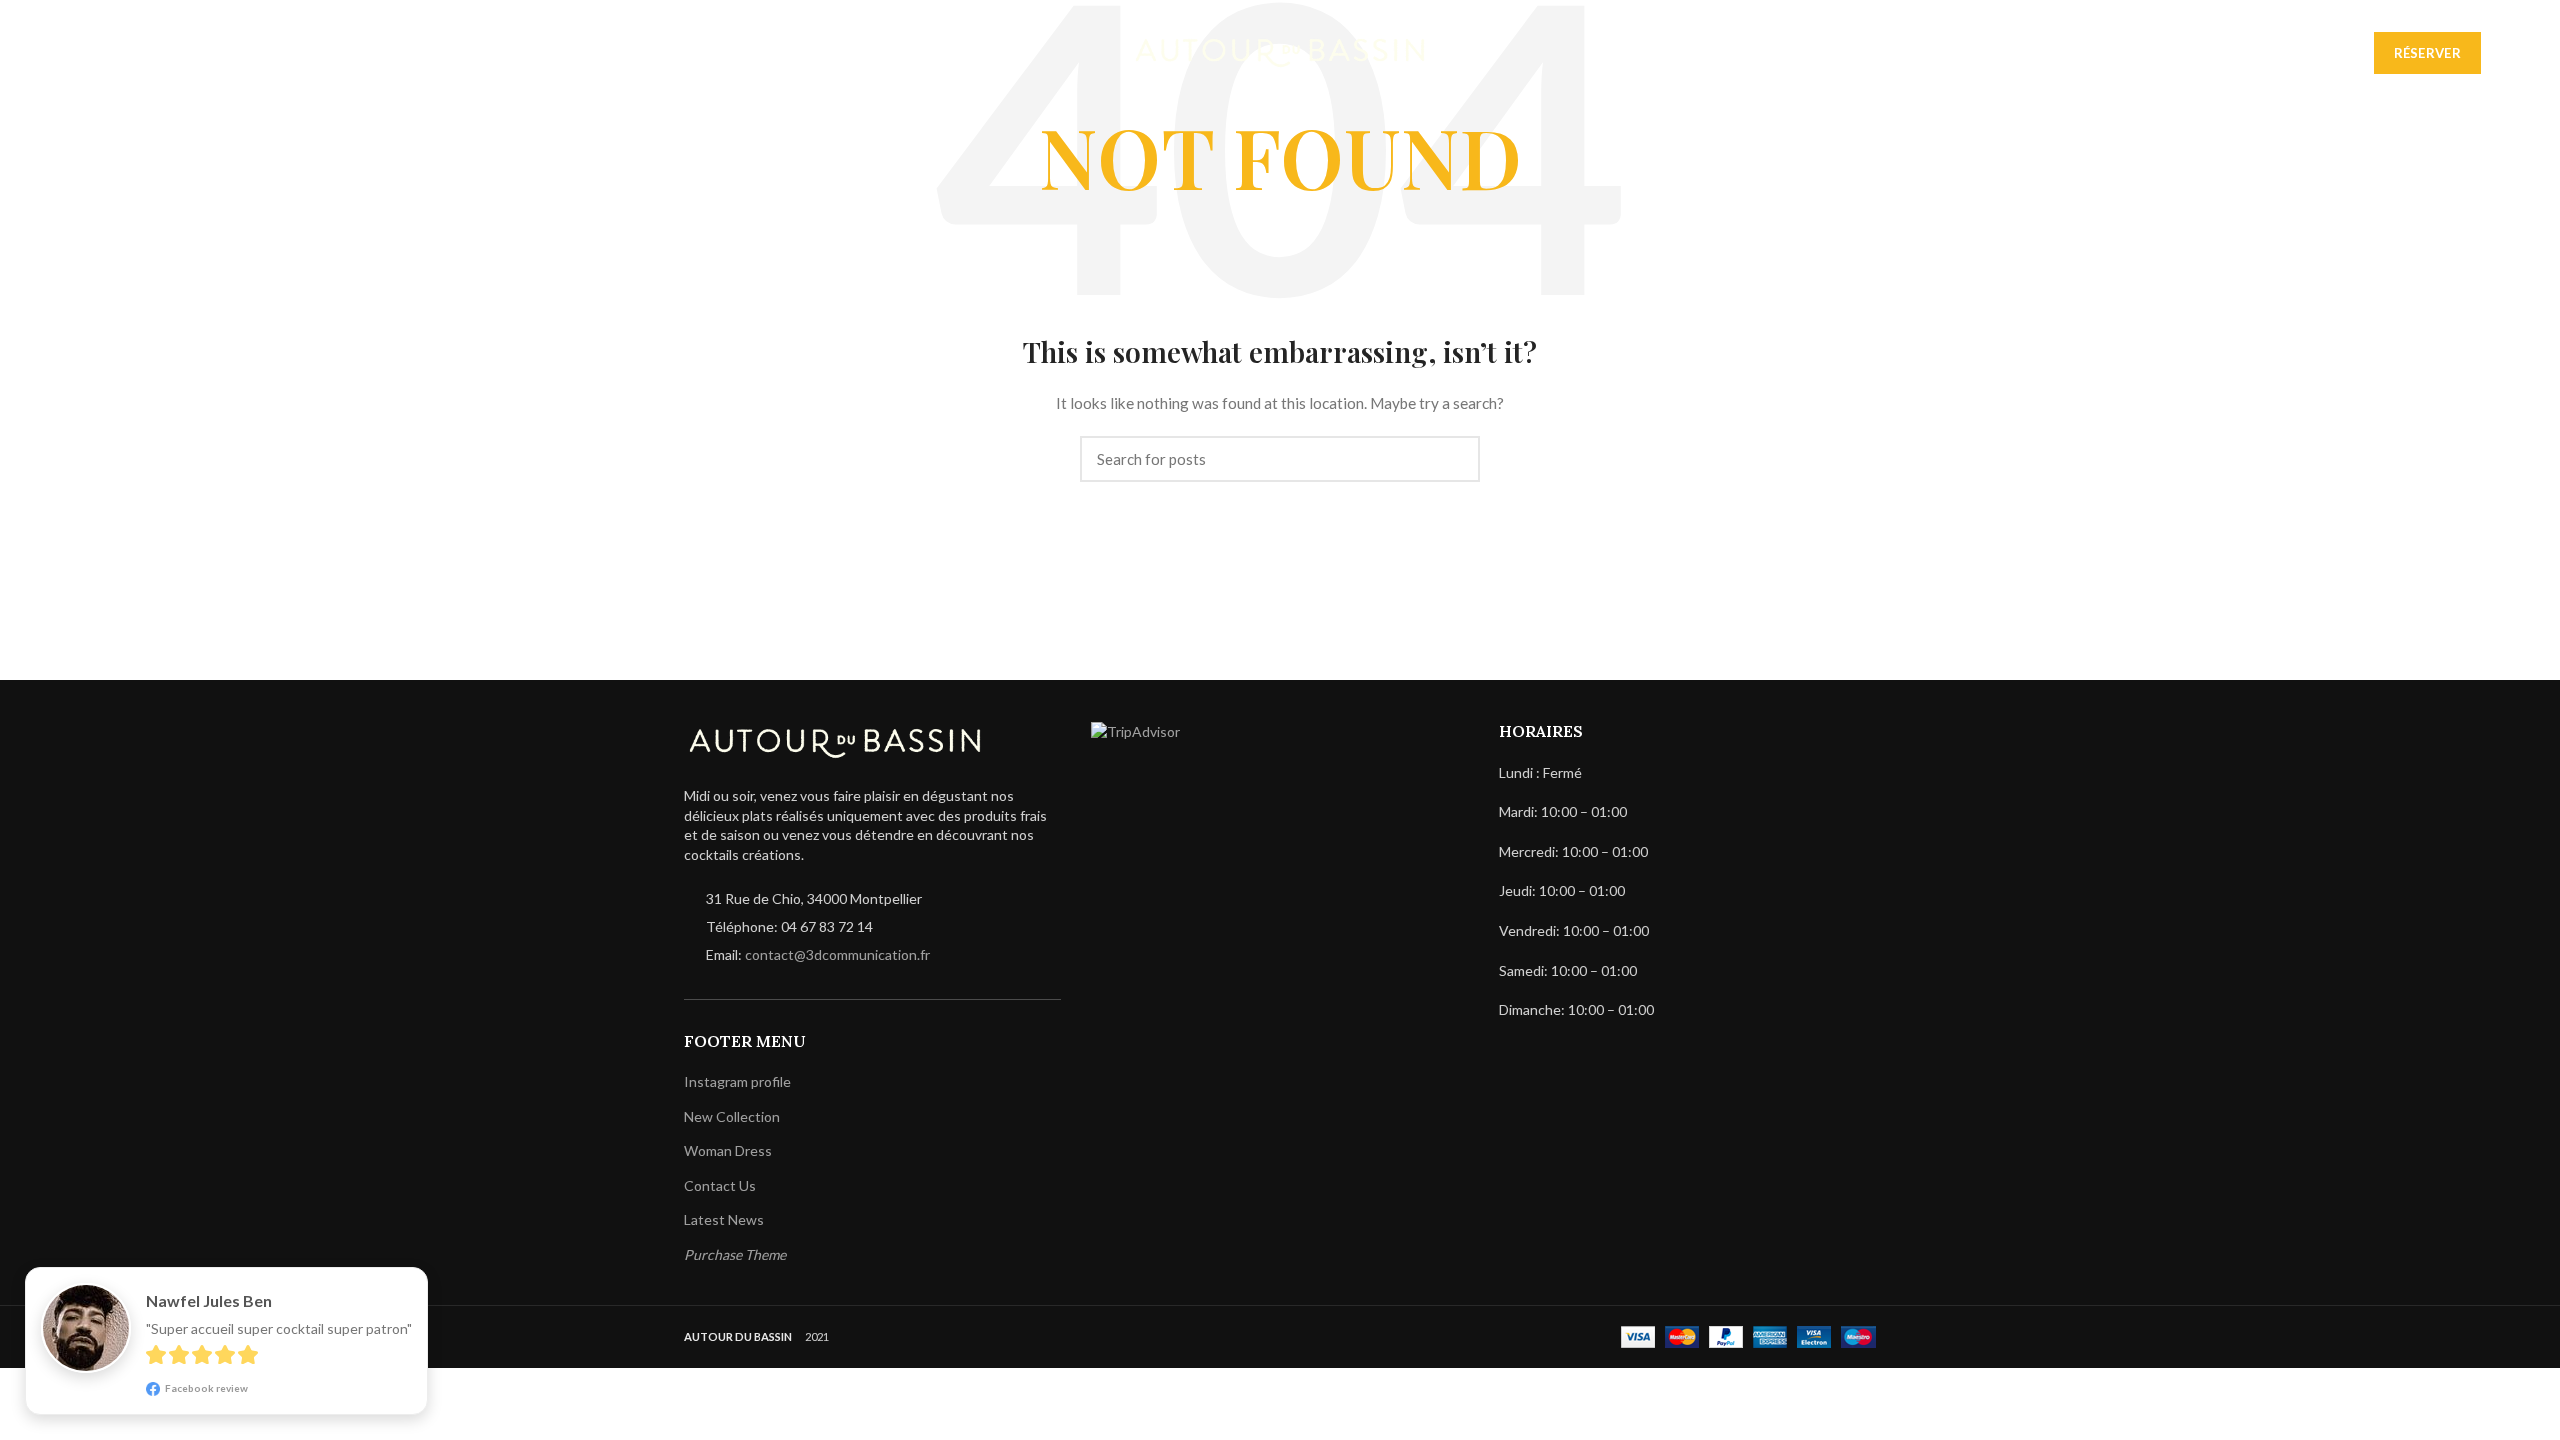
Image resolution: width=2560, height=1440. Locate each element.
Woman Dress (728, 1150)
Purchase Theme (735, 1254)
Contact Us (720, 1185)
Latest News (724, 1219)
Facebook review (205, 1388)
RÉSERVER (2427, 53)
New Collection (732, 1116)
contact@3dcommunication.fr (837, 954)
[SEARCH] (1453, 459)
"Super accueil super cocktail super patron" (279, 1328)
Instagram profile (737, 1081)
